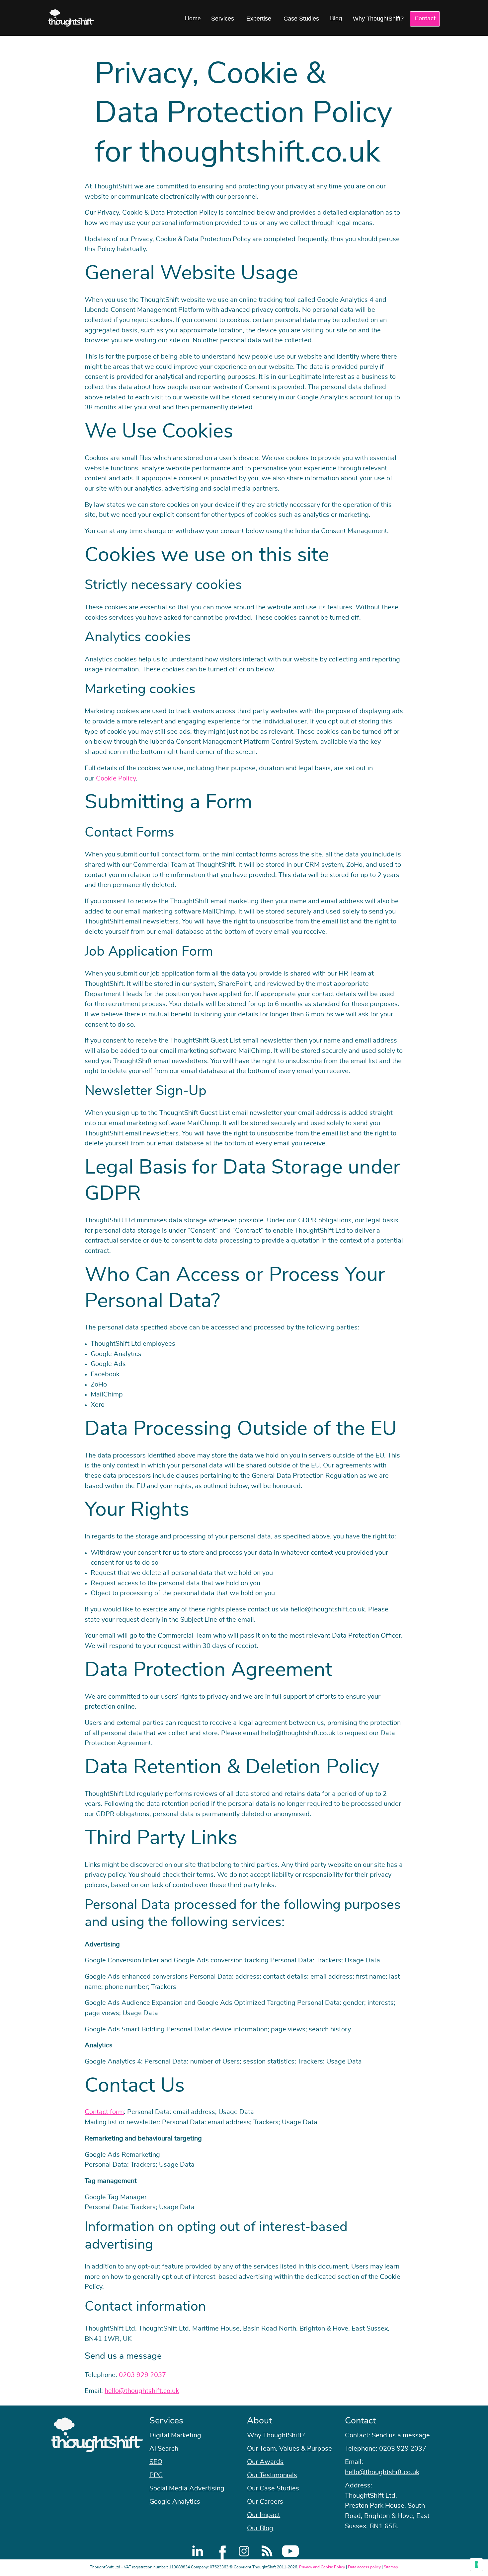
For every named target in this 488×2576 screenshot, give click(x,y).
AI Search (164, 2449)
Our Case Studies (273, 2488)
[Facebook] (221, 2551)
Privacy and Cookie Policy (322, 2567)
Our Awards (265, 2462)
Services (223, 19)
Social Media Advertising (187, 2488)
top (480, 1288)
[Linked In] (198, 2551)
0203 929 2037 (142, 2375)
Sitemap (391, 2567)
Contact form (104, 2112)
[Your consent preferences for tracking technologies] (476, 2564)
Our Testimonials (272, 2475)
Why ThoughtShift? (378, 19)
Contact (425, 19)
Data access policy (364, 2567)
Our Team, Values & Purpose (289, 2449)
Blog (336, 19)
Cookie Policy (116, 779)
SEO (156, 2462)
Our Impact (264, 2515)
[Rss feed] (267, 2551)
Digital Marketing (175, 2435)
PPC (156, 2475)
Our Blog (260, 2528)
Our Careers (265, 2502)
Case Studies (301, 19)
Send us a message (401, 2435)
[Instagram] (244, 2551)
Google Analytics (175, 2502)
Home (193, 19)
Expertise (259, 19)
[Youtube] (290, 2551)
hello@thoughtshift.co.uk (142, 2391)
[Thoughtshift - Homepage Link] (71, 18)
